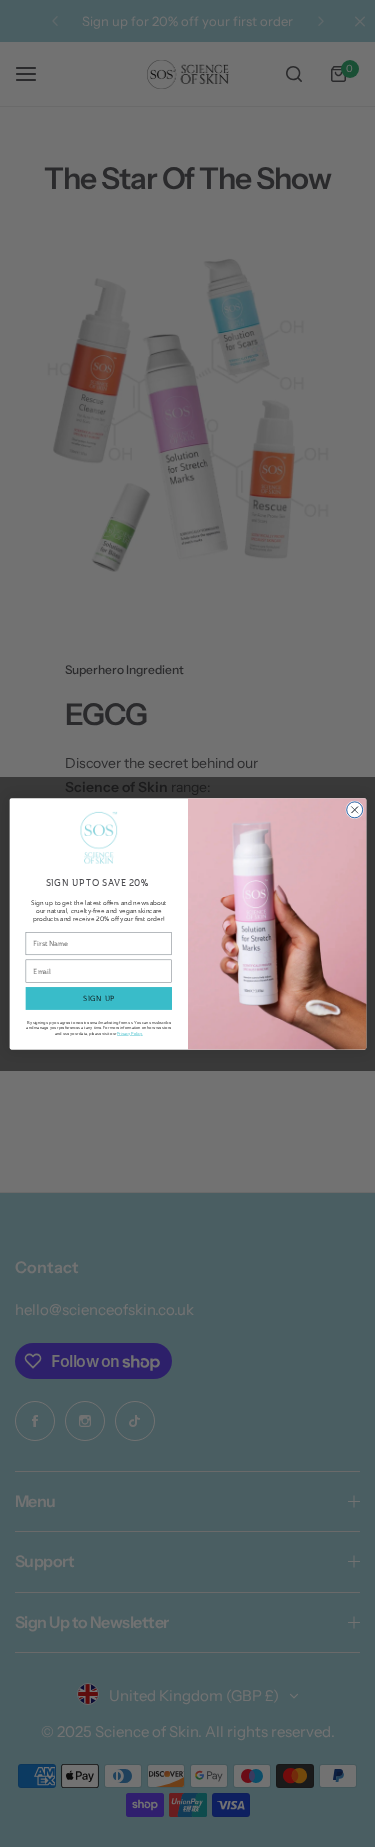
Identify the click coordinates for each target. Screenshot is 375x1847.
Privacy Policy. (130, 1032)
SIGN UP (99, 998)
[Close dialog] (354, 809)
